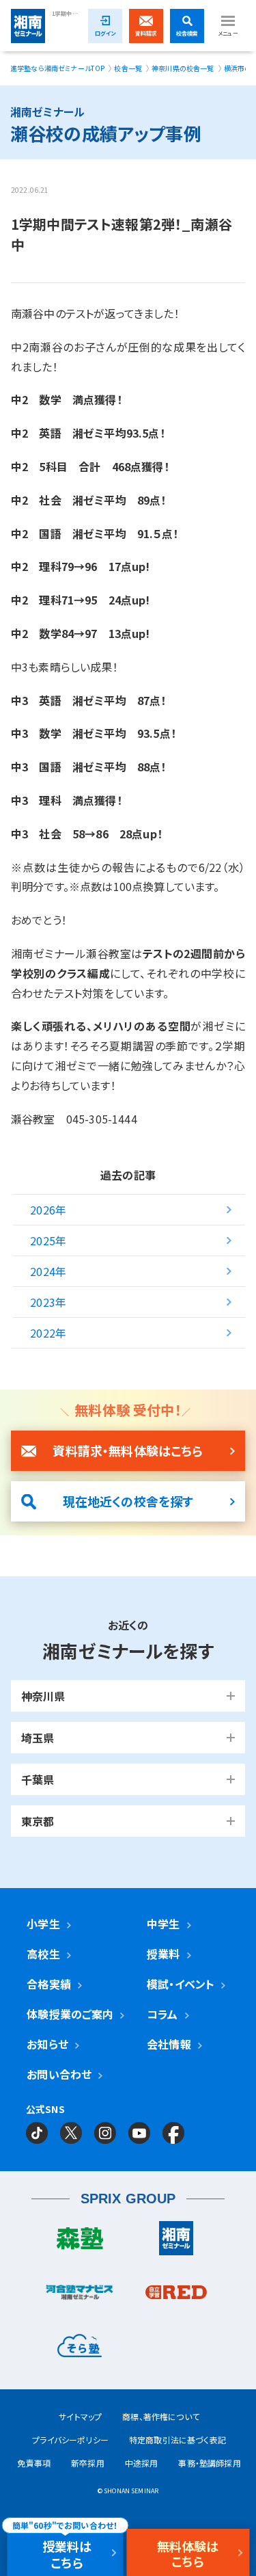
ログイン (105, 33)
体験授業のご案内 (70, 2014)
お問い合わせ (59, 2074)
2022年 (48, 1333)
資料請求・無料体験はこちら (128, 1450)
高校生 (43, 1954)
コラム (162, 2014)
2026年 (48, 1210)
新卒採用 (88, 2463)
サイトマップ (80, 2416)
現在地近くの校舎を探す (128, 1501)
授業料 (163, 1954)
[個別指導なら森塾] (80, 2242)
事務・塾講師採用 (209, 2463)
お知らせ (47, 2044)
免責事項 (34, 2463)
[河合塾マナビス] (80, 2296)
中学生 (163, 1924)
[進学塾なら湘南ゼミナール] (177, 2242)
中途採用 (142, 2463)
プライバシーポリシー (70, 2440)
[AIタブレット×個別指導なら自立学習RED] (177, 2296)
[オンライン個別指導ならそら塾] (80, 2349)
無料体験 (188, 2553)
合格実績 (49, 1984)
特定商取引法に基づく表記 (177, 2440)
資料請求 (146, 33)
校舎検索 (187, 33)
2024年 (48, 1271)
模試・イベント (181, 1984)
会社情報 (169, 2044)
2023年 (48, 1302)
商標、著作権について (161, 2416)
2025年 (48, 1240)
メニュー (228, 33)
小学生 (43, 1924)
